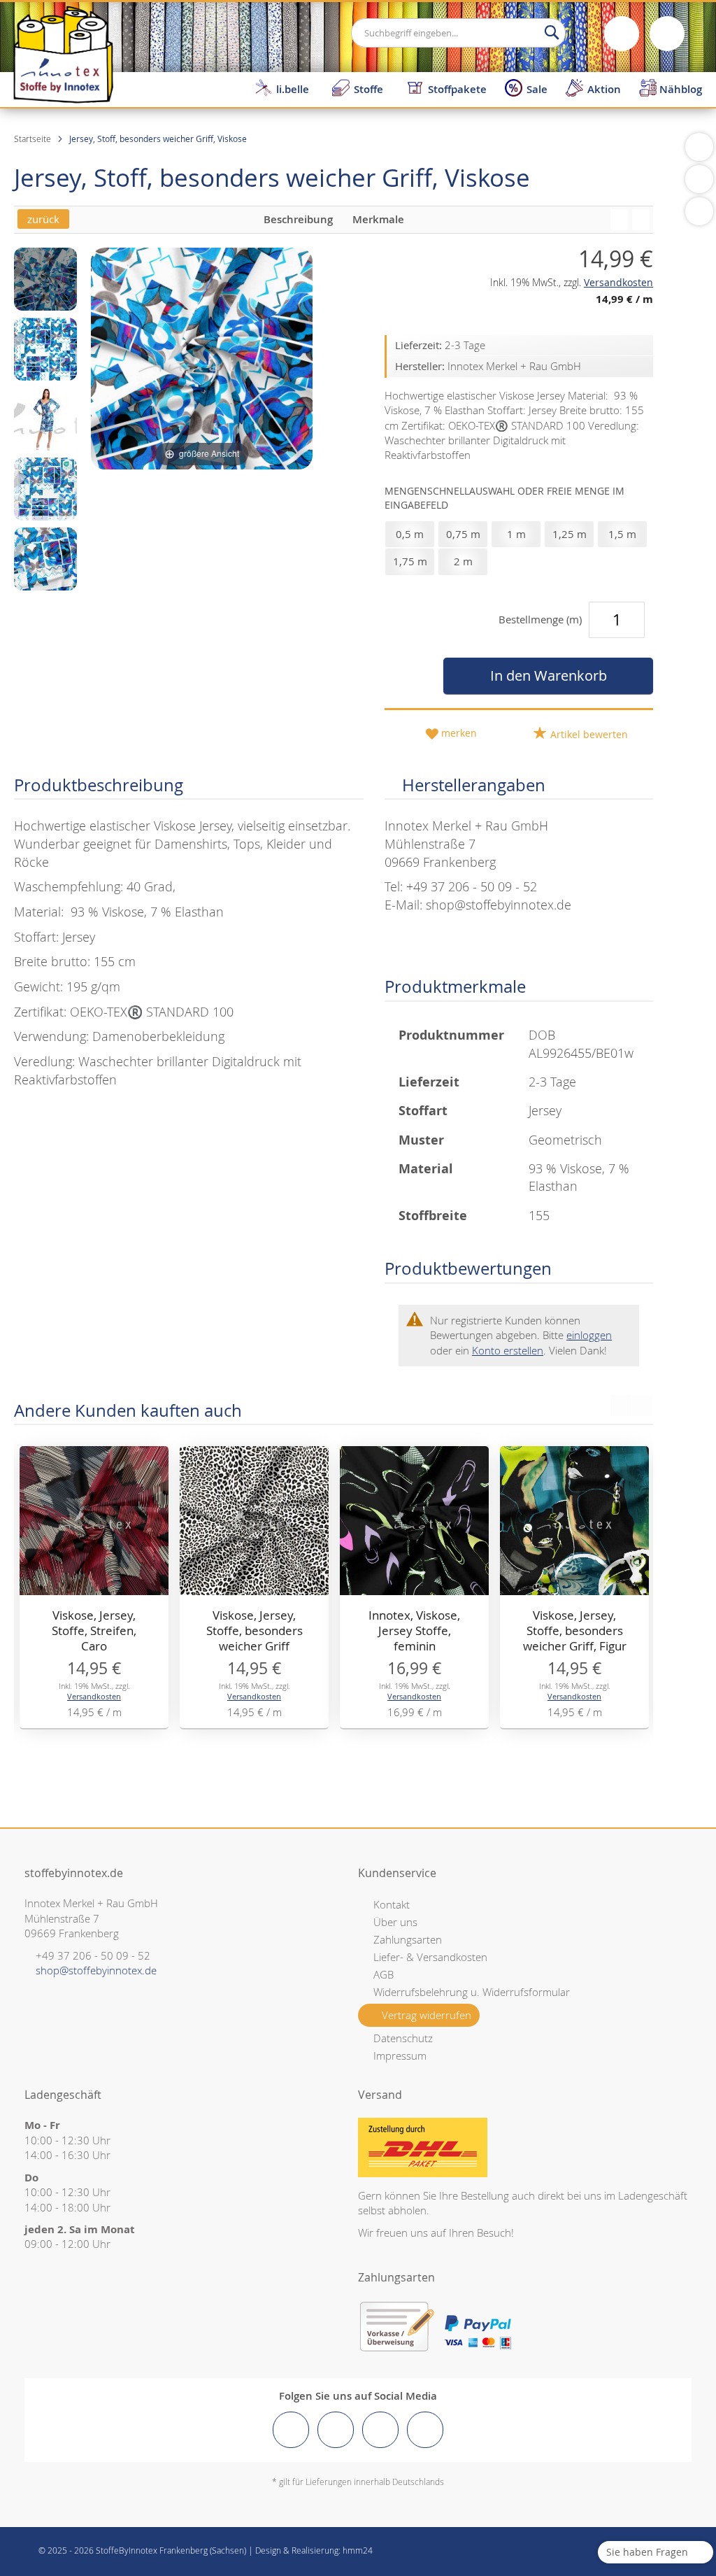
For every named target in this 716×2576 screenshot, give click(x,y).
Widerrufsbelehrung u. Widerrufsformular (472, 1992)
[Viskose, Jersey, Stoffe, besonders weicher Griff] (641, 220)
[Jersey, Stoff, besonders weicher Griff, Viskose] (45, 279)
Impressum (400, 2055)
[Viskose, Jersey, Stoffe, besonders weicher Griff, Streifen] (619, 220)
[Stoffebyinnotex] (63, 54)
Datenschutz (403, 2038)
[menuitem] (284, 89)
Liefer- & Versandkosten (430, 1957)
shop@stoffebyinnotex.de (96, 1970)
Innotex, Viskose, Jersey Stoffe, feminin (414, 1630)
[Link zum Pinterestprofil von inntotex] (380, 2430)
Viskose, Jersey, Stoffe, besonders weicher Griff (255, 1630)
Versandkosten (94, 1696)
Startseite (33, 139)
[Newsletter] (699, 211)
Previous (621, 1406)
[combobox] (458, 33)
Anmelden (622, 34)
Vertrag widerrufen (427, 2015)
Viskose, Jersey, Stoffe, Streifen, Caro (94, 1630)
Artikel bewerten (588, 734)
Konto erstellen (508, 1350)
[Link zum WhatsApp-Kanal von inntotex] (425, 2430)
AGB (384, 1974)
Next (643, 1406)
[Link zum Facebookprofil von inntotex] (291, 2430)
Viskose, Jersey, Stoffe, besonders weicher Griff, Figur (575, 1630)
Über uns (395, 1922)
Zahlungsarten (408, 1939)
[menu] (481, 89)
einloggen (589, 1335)
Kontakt (392, 1904)
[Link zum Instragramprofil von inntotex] (336, 2430)
